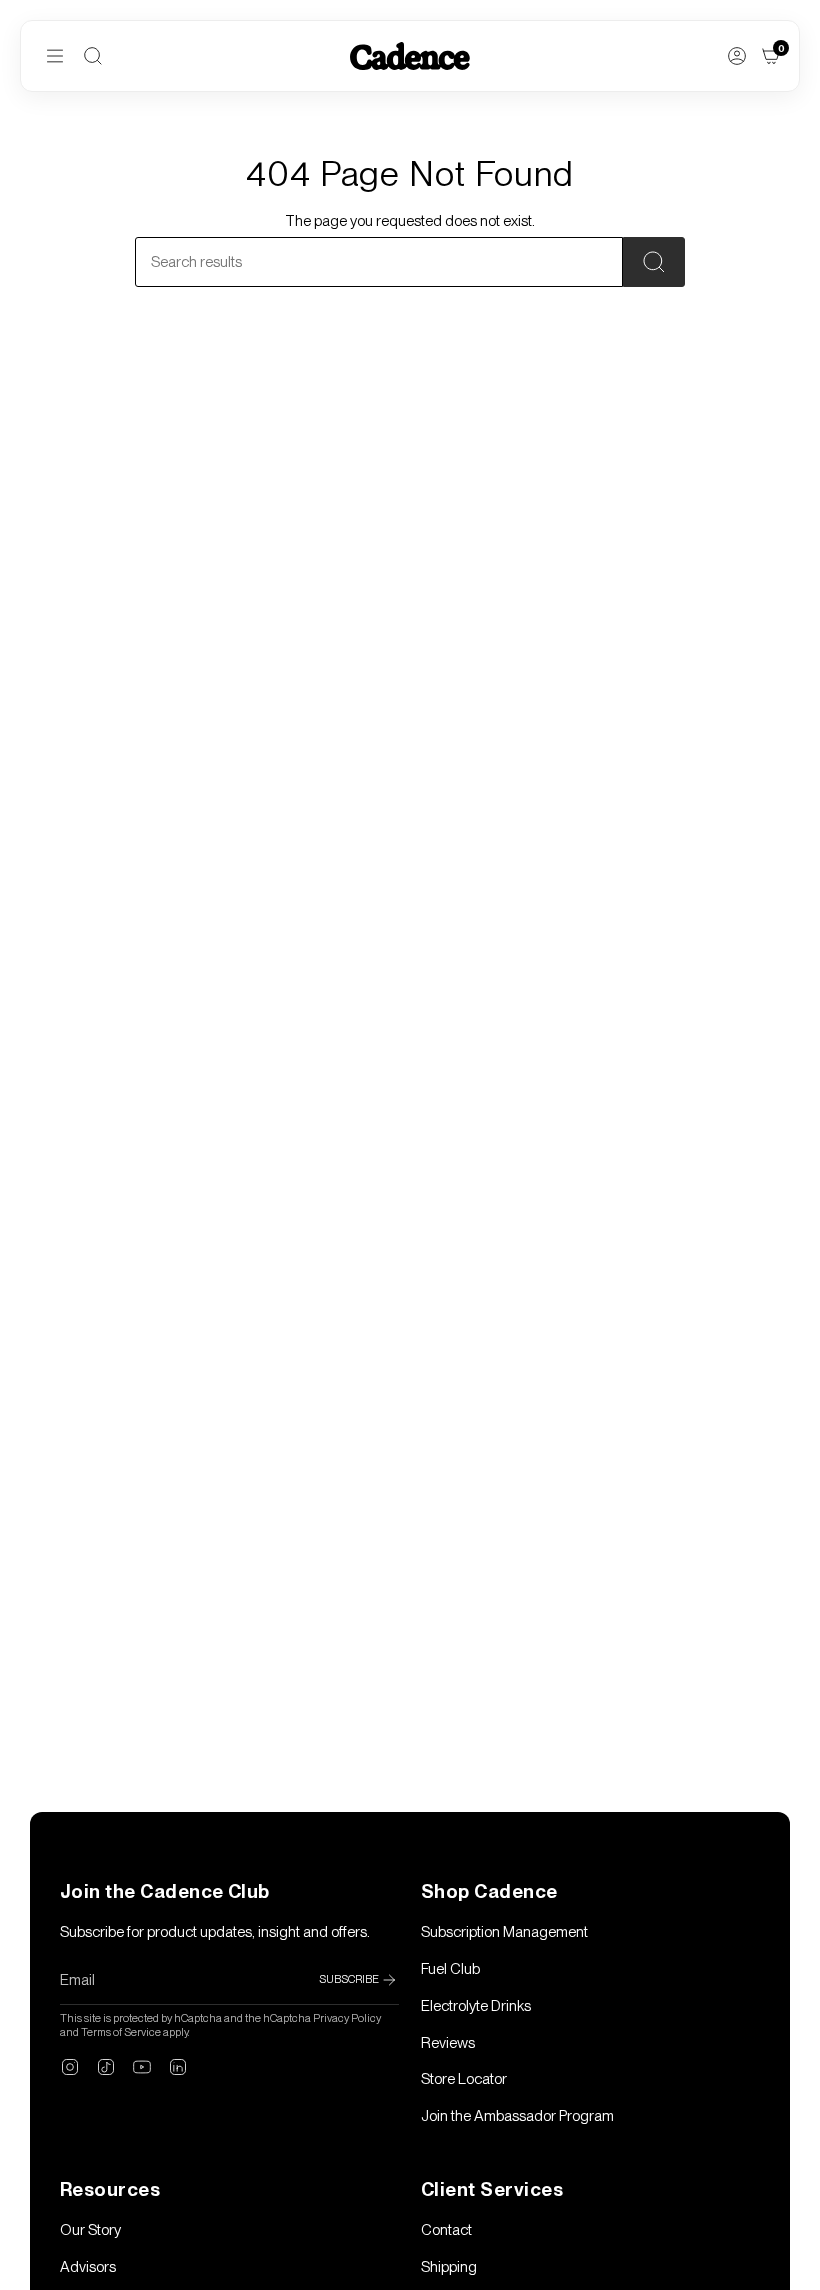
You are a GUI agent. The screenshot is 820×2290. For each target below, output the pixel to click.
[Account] (737, 56)
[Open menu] (55, 56)
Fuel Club (450, 1969)
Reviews (448, 2043)
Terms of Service (121, 2032)
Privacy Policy (347, 2018)
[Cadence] (410, 55)
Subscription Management (504, 1932)
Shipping (449, 2267)
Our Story (90, 2230)
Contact (446, 2230)
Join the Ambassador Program (517, 2116)
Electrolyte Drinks (476, 2006)
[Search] (93, 56)
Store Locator (464, 2079)
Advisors (88, 2267)
